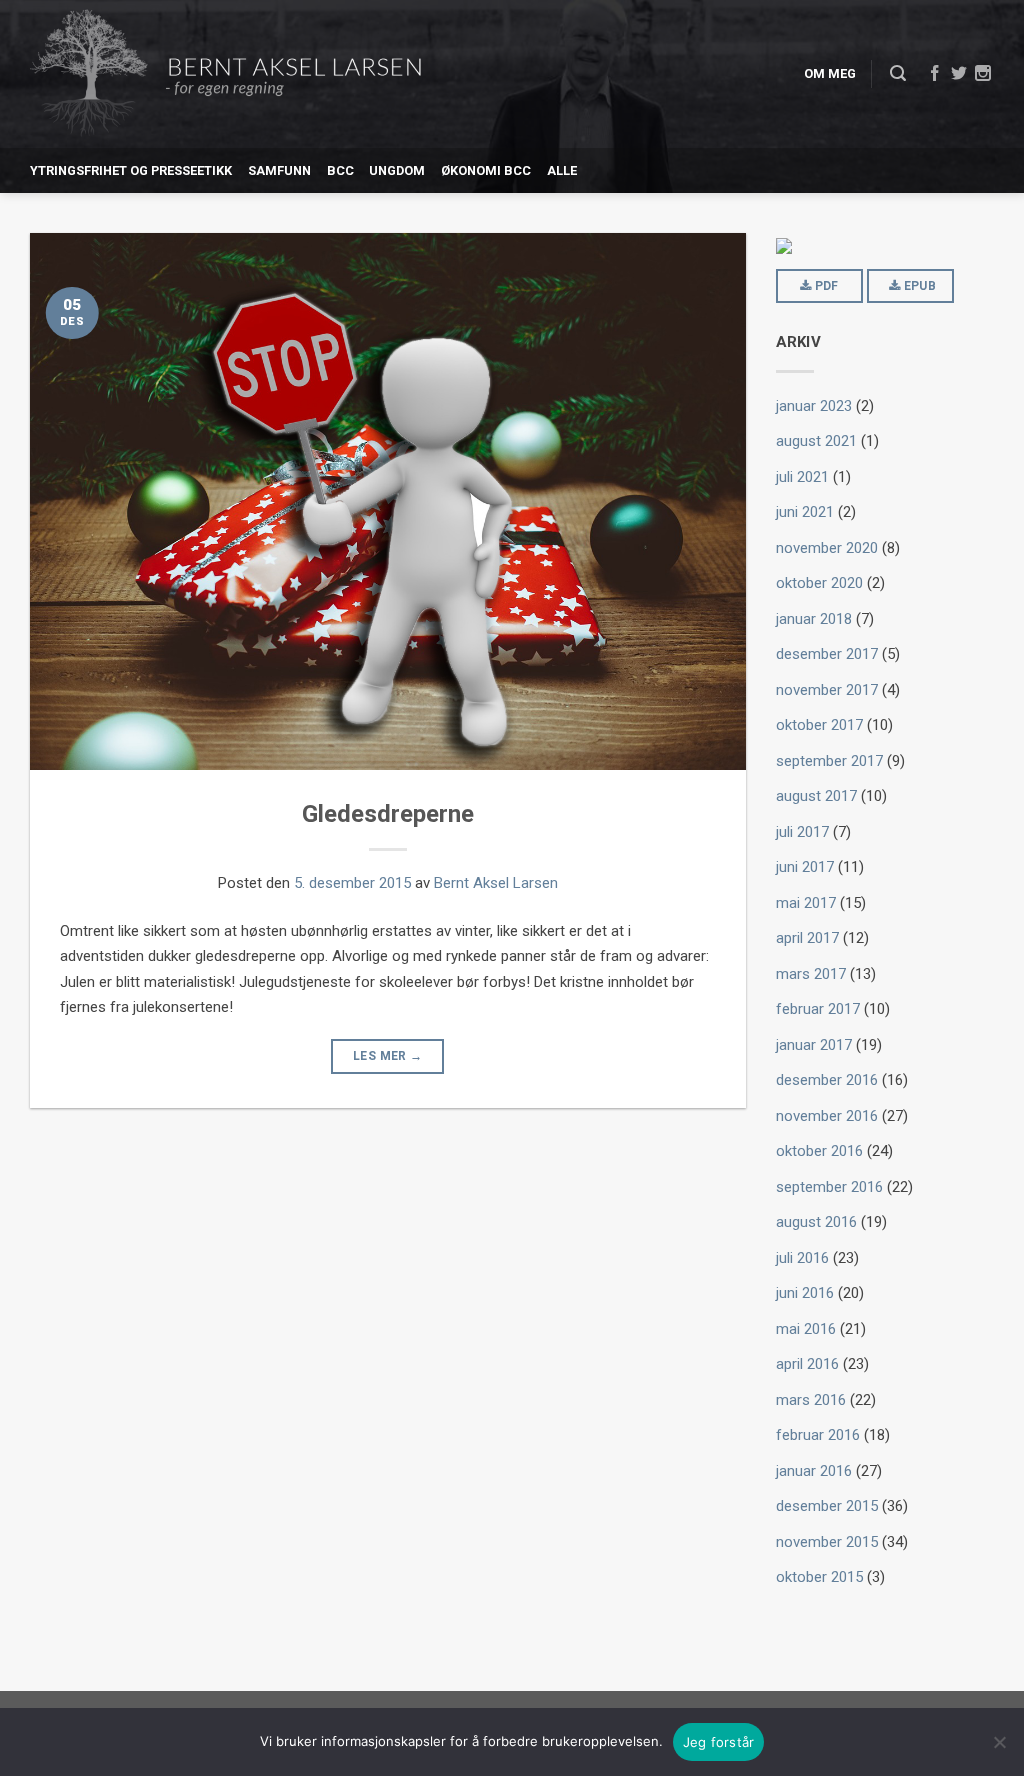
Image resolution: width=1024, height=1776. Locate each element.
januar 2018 (814, 619)
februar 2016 (818, 1435)
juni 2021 (805, 512)
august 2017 (816, 796)
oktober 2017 (819, 725)
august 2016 (816, 1222)
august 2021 (816, 441)
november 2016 (827, 1116)
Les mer (387, 1056)
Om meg (830, 73)
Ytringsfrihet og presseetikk (131, 170)
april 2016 (807, 1364)
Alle (562, 170)
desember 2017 (827, 654)
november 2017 (827, 690)
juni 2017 (805, 867)
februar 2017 (818, 1009)
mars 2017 (811, 974)
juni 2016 (805, 1293)
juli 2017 (802, 832)
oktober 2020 (819, 583)
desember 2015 (827, 1506)
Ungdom (397, 170)
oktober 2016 (819, 1151)
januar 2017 (814, 1045)
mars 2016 (811, 1400)
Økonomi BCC (486, 170)
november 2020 (827, 548)
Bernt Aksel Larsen (496, 883)
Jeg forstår (719, 1742)
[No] (999, 1742)
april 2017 (807, 938)
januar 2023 (814, 406)
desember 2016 (827, 1080)
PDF (824, 286)
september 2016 (829, 1187)
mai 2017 (806, 903)
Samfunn (279, 170)
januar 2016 (814, 1471)
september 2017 (829, 761)
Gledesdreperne (388, 814)
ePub (918, 286)
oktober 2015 (819, 1577)
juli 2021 (802, 477)
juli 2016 (802, 1258)
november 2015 (827, 1542)
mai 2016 (806, 1329)
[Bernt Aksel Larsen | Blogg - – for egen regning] (225, 74)
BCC (340, 170)
